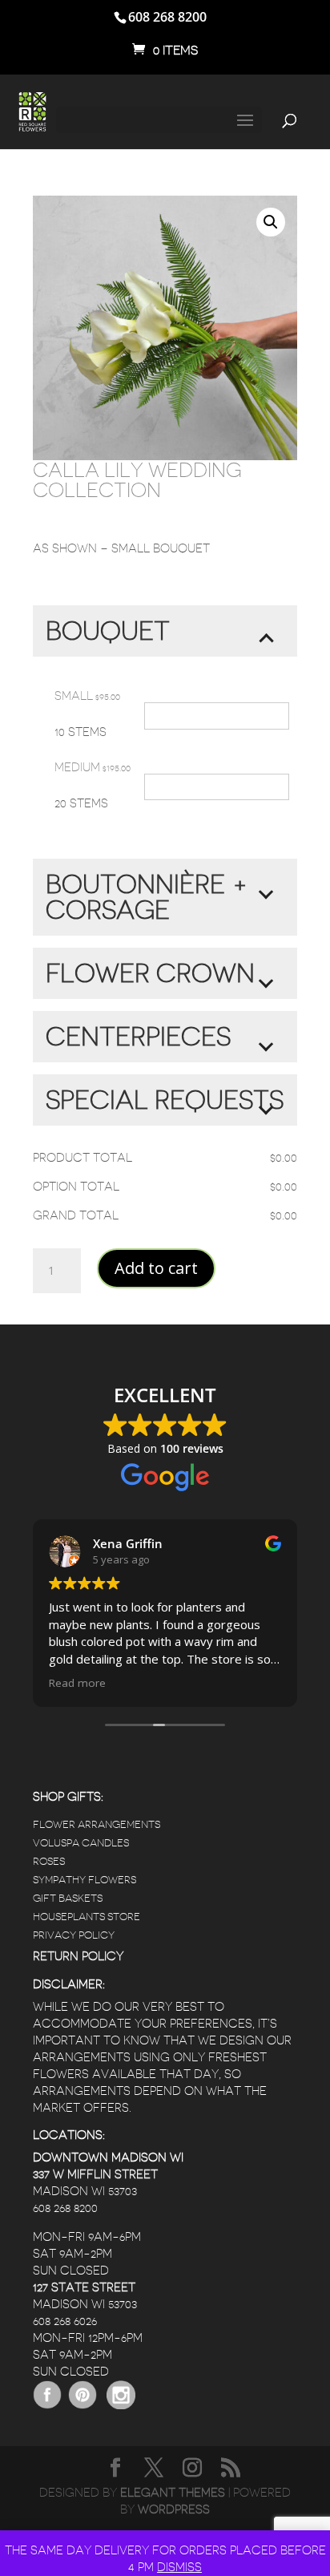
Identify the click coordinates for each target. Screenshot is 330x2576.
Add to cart (156, 1268)
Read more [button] (77, 1683)
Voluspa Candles (81, 1843)
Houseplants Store (87, 1917)
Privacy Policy (74, 1935)
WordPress (174, 2510)
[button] (271, 222)
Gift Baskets (68, 1898)
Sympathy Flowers (85, 1880)
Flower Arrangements (97, 1824)
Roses (49, 1861)
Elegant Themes (173, 2493)
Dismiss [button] (179, 2568)
